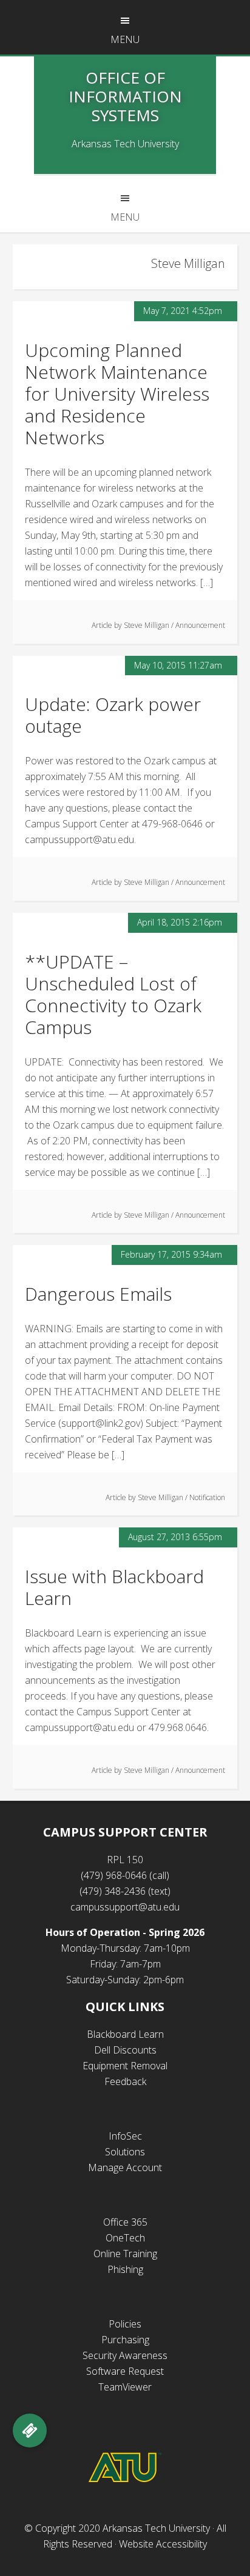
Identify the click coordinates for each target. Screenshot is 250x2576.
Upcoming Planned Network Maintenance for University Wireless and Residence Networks (117, 394)
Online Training (125, 2254)
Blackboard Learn (125, 2034)
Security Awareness (125, 2355)
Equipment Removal (125, 2066)
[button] (30, 2431)
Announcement (200, 625)
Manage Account (125, 2167)
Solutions (125, 2152)
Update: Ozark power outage (113, 715)
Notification (207, 1497)
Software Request (125, 2371)
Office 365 (125, 2222)
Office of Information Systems (125, 96)
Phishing (125, 2269)
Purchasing (125, 2340)
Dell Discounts (125, 2050)
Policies (125, 2324)
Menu (125, 39)
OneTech (125, 2238)
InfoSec (125, 2136)
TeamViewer (125, 2387)
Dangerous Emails (98, 1294)
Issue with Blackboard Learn (114, 1587)
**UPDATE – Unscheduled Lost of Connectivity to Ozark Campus (113, 994)
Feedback (125, 2081)
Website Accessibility (163, 2544)
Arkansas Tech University (156, 2528)
